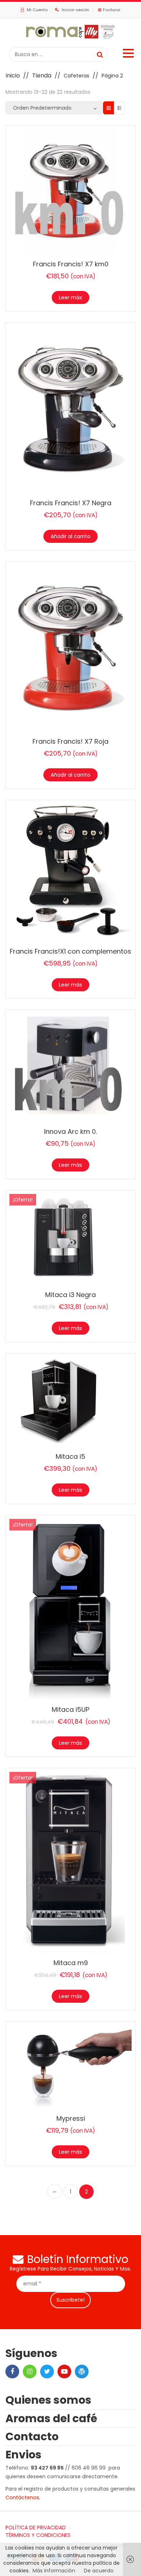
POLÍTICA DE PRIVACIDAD (36, 2528)
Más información (54, 2571)
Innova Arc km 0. (70, 1131)
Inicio (13, 75)
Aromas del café (51, 2418)
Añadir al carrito (70, 536)
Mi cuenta (37, 10)
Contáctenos (22, 2497)
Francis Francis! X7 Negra (71, 503)
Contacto (32, 2436)
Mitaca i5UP (70, 1709)
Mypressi (71, 2118)
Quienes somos (48, 2400)
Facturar (112, 10)
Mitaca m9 (71, 1963)
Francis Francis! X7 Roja (70, 741)
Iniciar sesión (76, 10)
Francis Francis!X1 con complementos (70, 951)
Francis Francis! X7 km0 (71, 264)
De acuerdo (99, 2571)
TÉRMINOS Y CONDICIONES (38, 2535)
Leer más (70, 297)
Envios (23, 2455)
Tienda (42, 75)
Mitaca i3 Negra (70, 1295)
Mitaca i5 (70, 1456)
